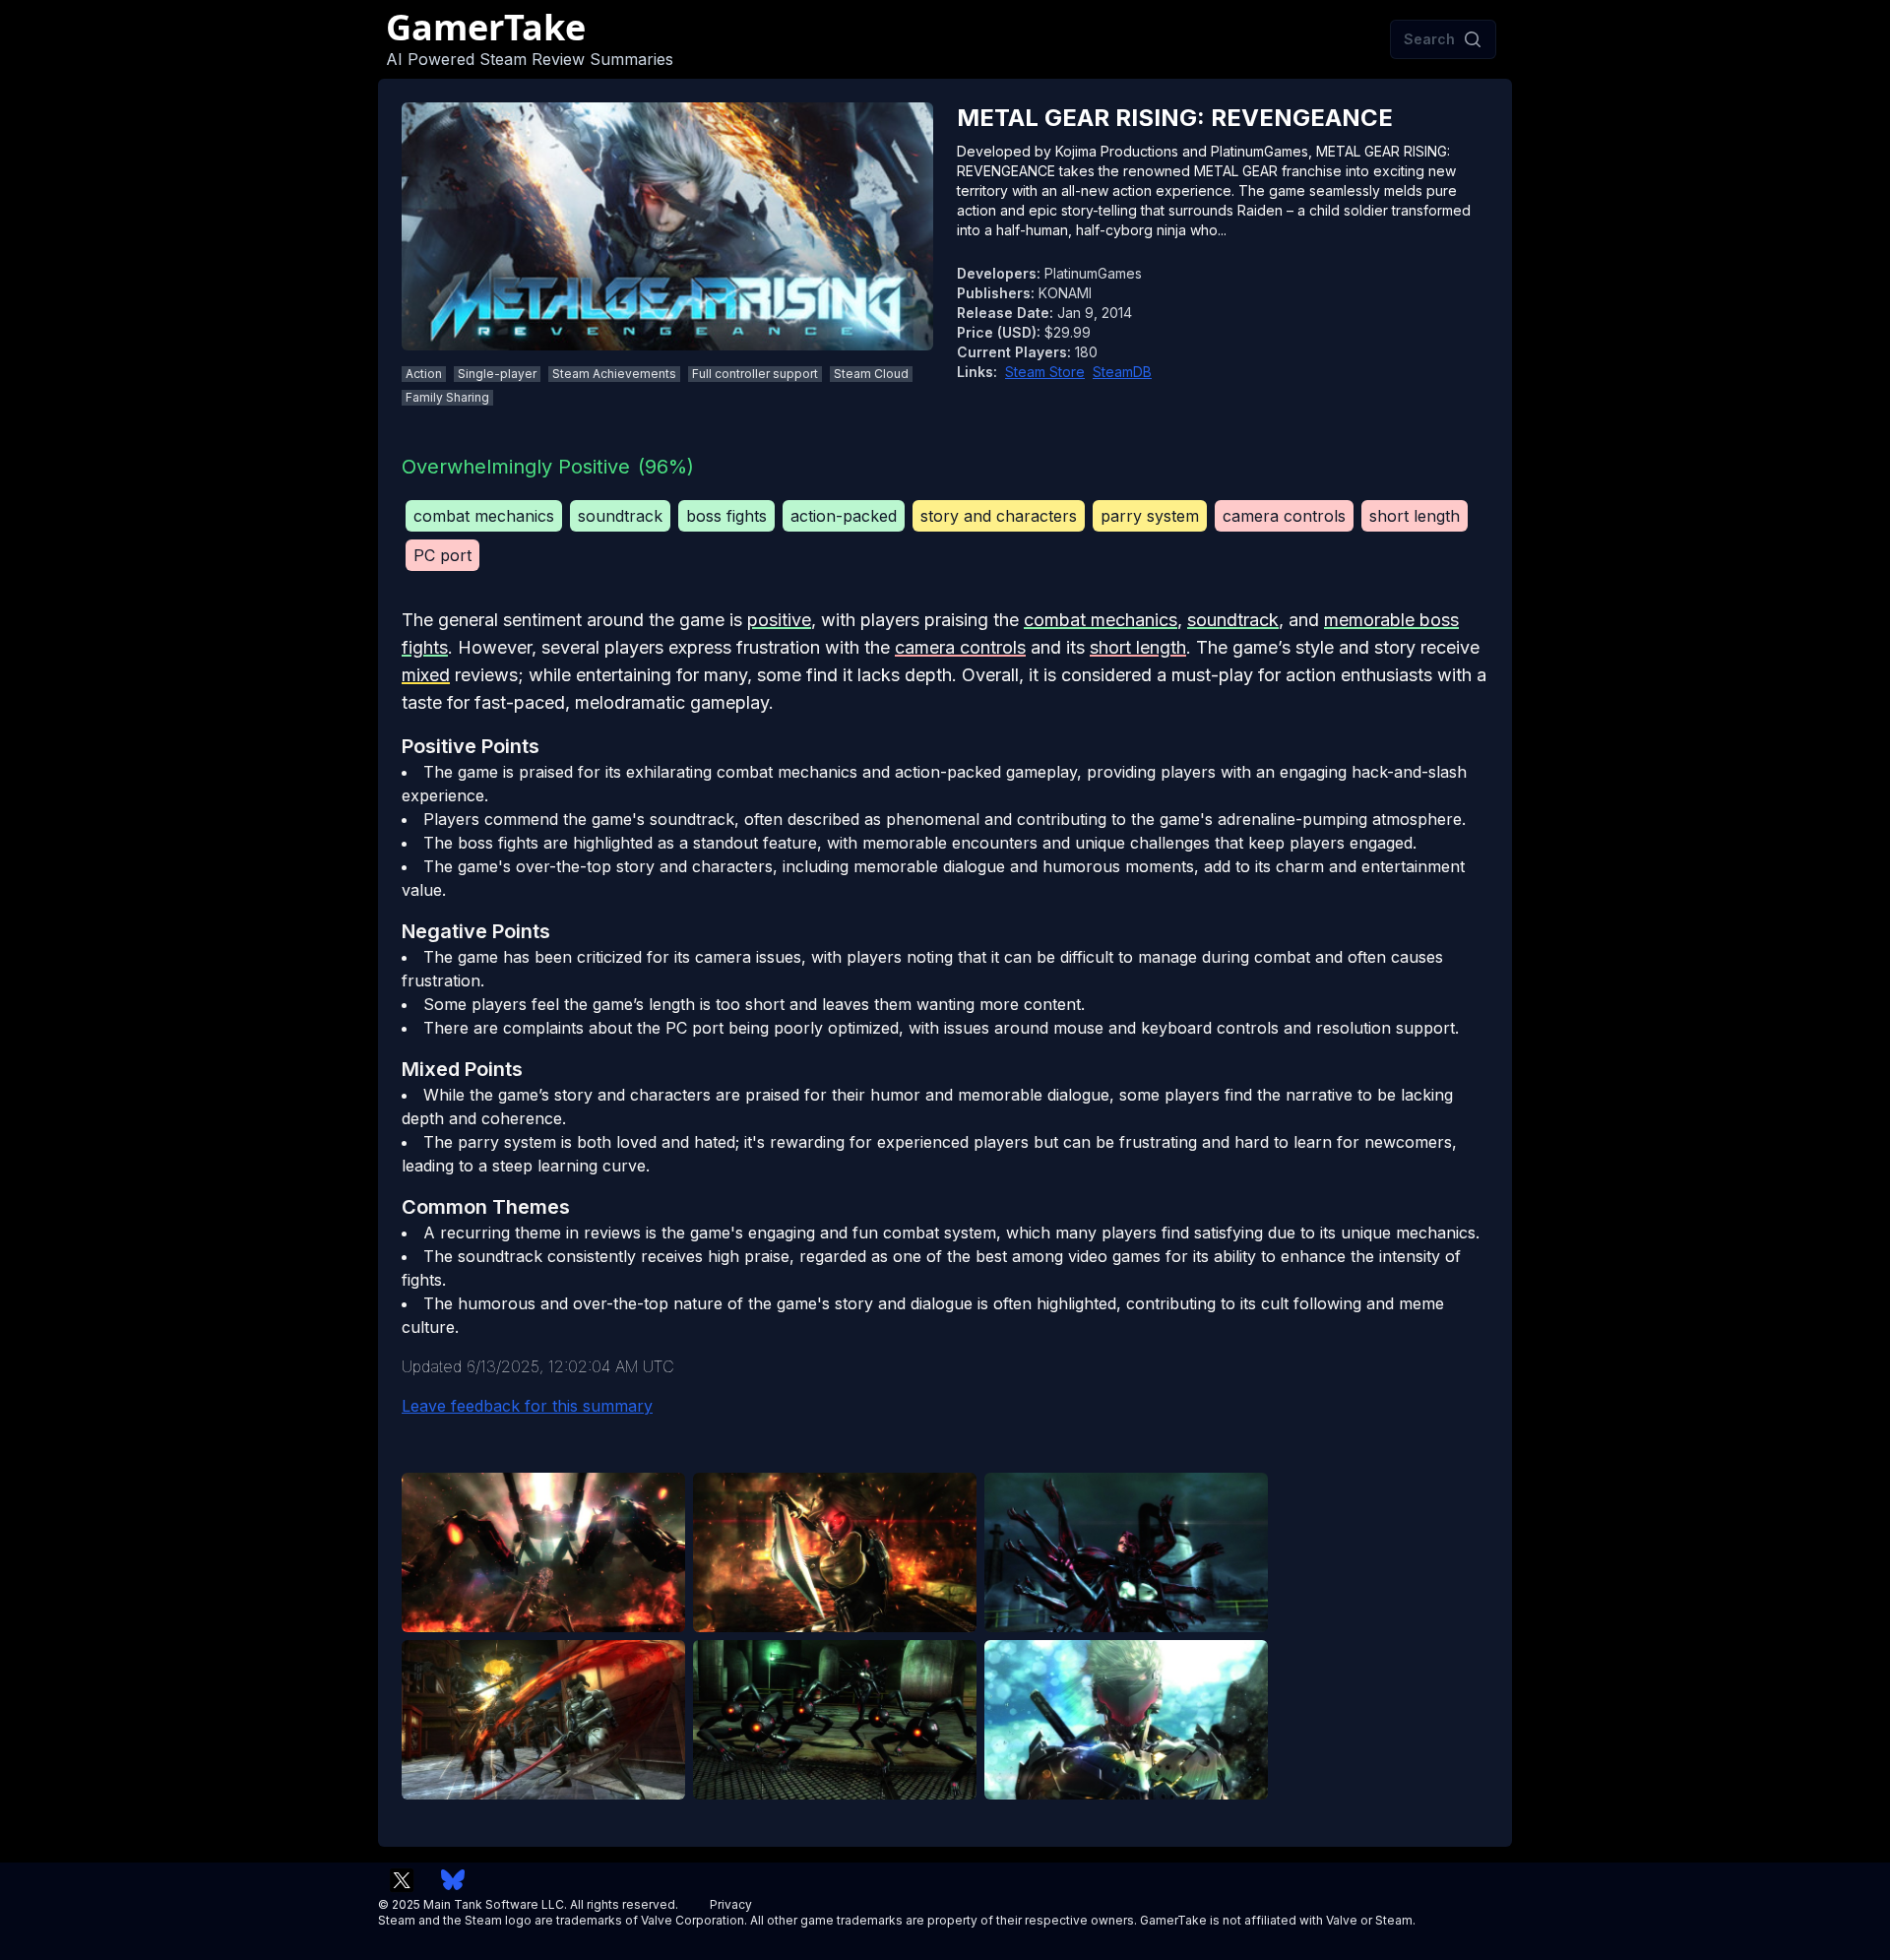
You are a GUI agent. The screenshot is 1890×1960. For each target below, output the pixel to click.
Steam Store (1045, 372)
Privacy (731, 1904)
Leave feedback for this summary (527, 1406)
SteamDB (1122, 372)
